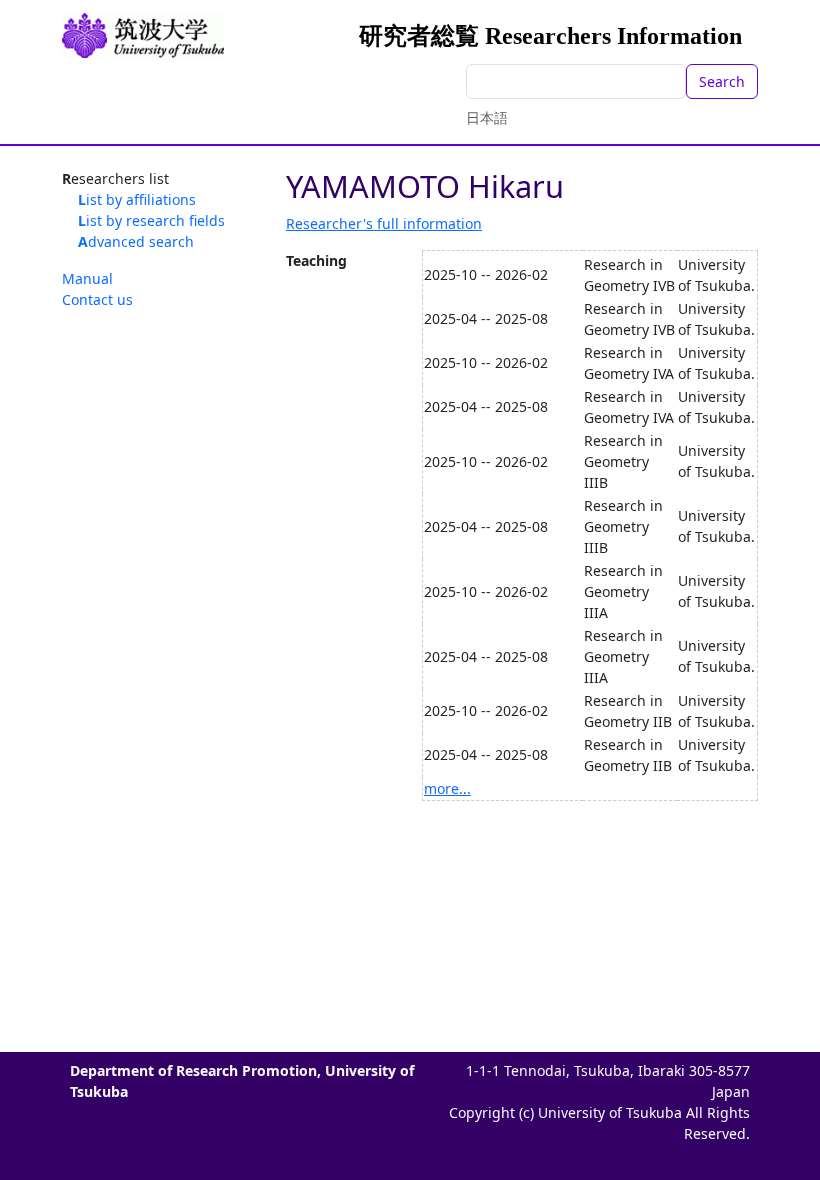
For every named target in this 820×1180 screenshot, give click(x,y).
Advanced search (136, 241)
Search (722, 81)
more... (447, 788)
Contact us (97, 299)
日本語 (487, 117)
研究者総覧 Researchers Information (550, 36)
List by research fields (151, 220)
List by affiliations (137, 199)
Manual (87, 278)
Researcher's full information (384, 223)
